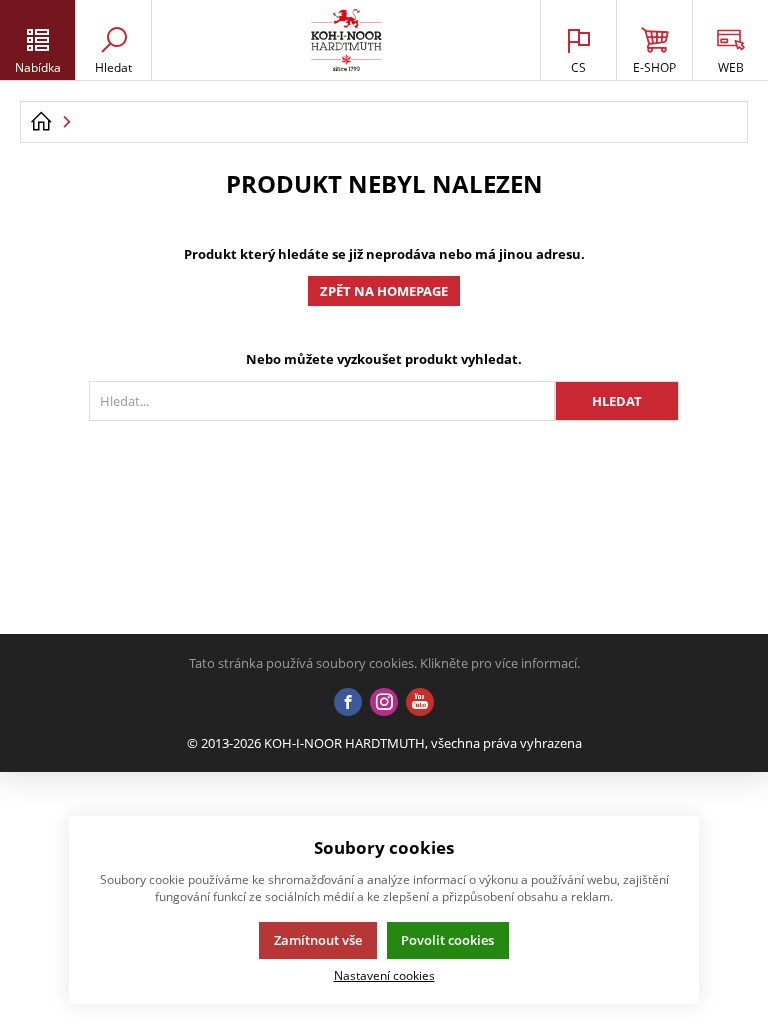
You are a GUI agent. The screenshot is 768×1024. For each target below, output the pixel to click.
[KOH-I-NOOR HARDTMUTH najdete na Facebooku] (348, 703)
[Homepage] (41, 122)
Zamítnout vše (318, 940)
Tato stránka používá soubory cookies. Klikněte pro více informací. (384, 663)
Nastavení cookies (384, 975)
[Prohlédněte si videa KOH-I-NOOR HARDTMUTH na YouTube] (420, 703)
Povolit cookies (447, 940)
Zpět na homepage (384, 291)
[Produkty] (346, 40)
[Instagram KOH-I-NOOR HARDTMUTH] (384, 703)
